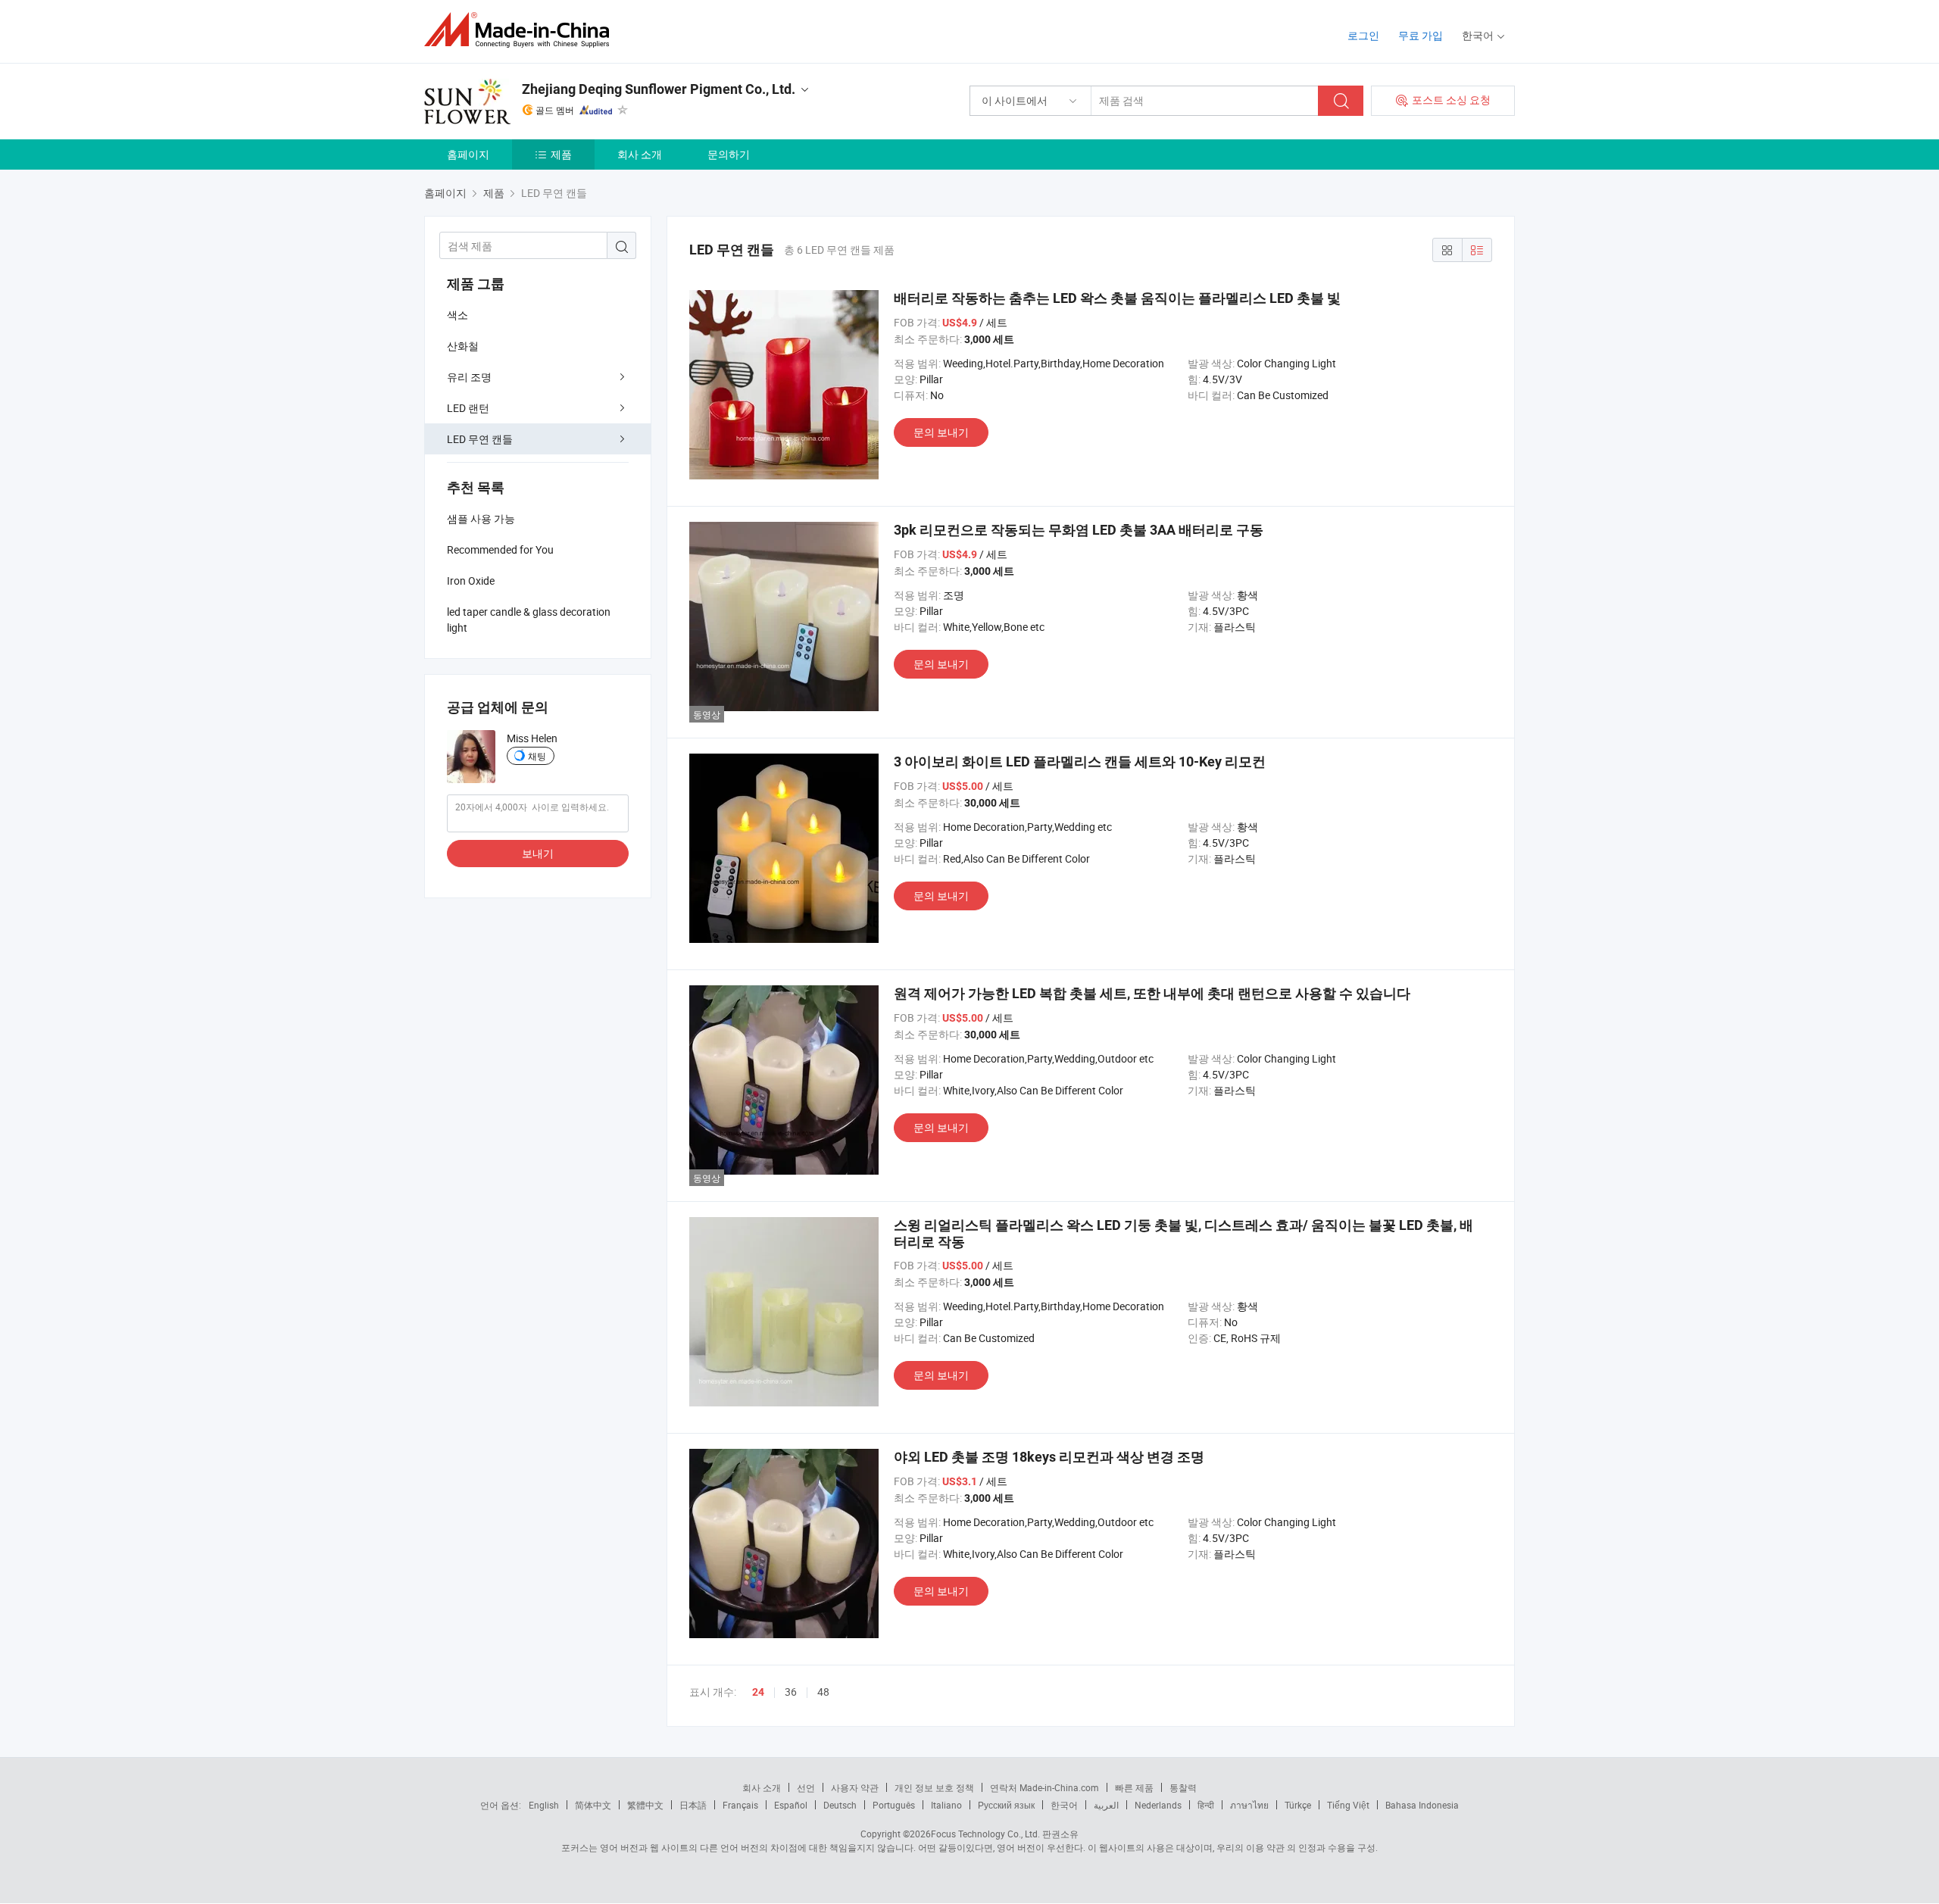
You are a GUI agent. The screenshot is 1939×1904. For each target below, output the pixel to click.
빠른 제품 (1134, 1787)
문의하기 (729, 154)
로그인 (1363, 35)
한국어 (1064, 1805)
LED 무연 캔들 (480, 439)
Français (740, 1805)
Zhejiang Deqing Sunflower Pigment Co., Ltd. (659, 89)
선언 (806, 1787)
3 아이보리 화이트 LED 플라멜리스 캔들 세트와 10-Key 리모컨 (1080, 762)
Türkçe (1298, 1805)
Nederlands (1158, 1805)
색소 (457, 315)
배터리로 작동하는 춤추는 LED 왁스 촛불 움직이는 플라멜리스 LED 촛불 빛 (1117, 298)
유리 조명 (469, 377)
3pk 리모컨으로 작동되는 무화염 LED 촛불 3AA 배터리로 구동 (1079, 530)
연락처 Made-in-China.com (1044, 1787)
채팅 (537, 756)
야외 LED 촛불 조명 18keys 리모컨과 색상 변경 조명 (1049, 1457)
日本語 (693, 1805)
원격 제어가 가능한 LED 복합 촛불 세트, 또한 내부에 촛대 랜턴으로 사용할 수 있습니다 (1152, 993)
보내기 (538, 853)
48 (823, 1692)
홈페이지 (468, 154)
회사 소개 (640, 154)
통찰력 (1183, 1787)
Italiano (946, 1805)
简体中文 (593, 1805)
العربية (1106, 1805)
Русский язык (1006, 1805)
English (544, 1805)
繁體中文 (645, 1805)
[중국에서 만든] (521, 30)
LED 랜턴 (468, 408)
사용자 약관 (855, 1787)
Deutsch (840, 1805)
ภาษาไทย (1249, 1805)
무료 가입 (1421, 35)
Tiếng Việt (1348, 1805)
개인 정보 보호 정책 (934, 1787)
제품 (561, 154)
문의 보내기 (941, 432)
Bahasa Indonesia (1422, 1805)
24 (758, 1692)
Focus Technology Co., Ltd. (985, 1834)
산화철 (463, 346)
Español (791, 1805)
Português (894, 1805)
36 (791, 1692)
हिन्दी (1206, 1805)
